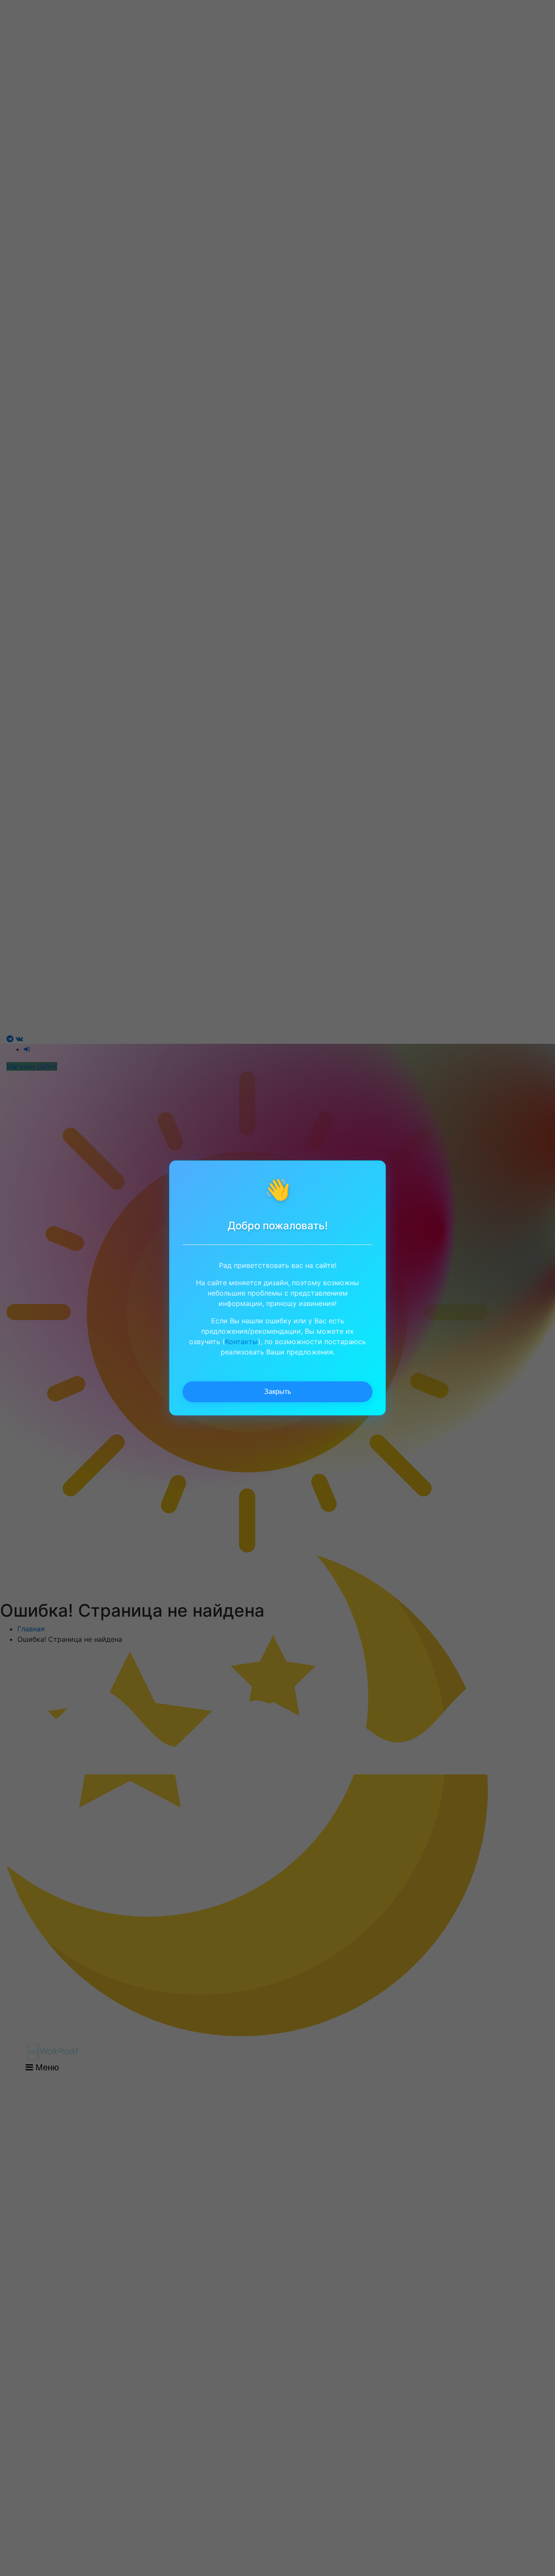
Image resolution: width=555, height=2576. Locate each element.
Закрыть (277, 1392)
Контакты (242, 1342)
